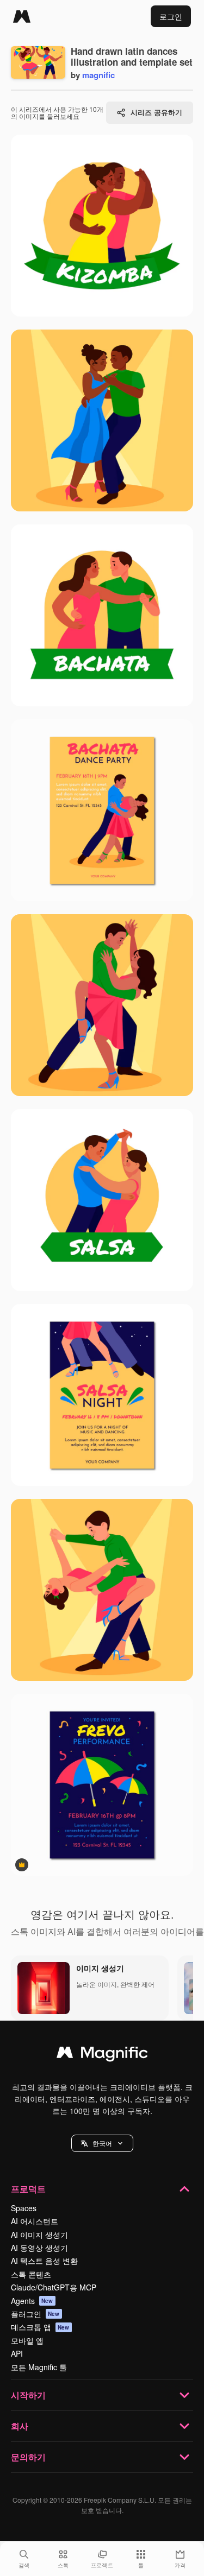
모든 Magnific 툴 (39, 2367)
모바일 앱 (27, 2340)
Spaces (24, 2208)
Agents (32, 2301)
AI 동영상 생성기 (39, 2248)
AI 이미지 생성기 (39, 2235)
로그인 (171, 16)
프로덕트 (28, 2189)
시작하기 (28, 2395)
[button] (102, 2143)
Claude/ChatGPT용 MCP (54, 2287)
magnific (98, 75)
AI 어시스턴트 (35, 2221)
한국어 (102, 2143)
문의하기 (28, 2457)
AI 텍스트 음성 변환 (44, 2261)
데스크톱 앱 (40, 2327)
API (17, 2353)
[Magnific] (22, 16)
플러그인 (35, 2314)
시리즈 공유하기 (156, 112)
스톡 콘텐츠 (31, 2274)
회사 (20, 2426)
